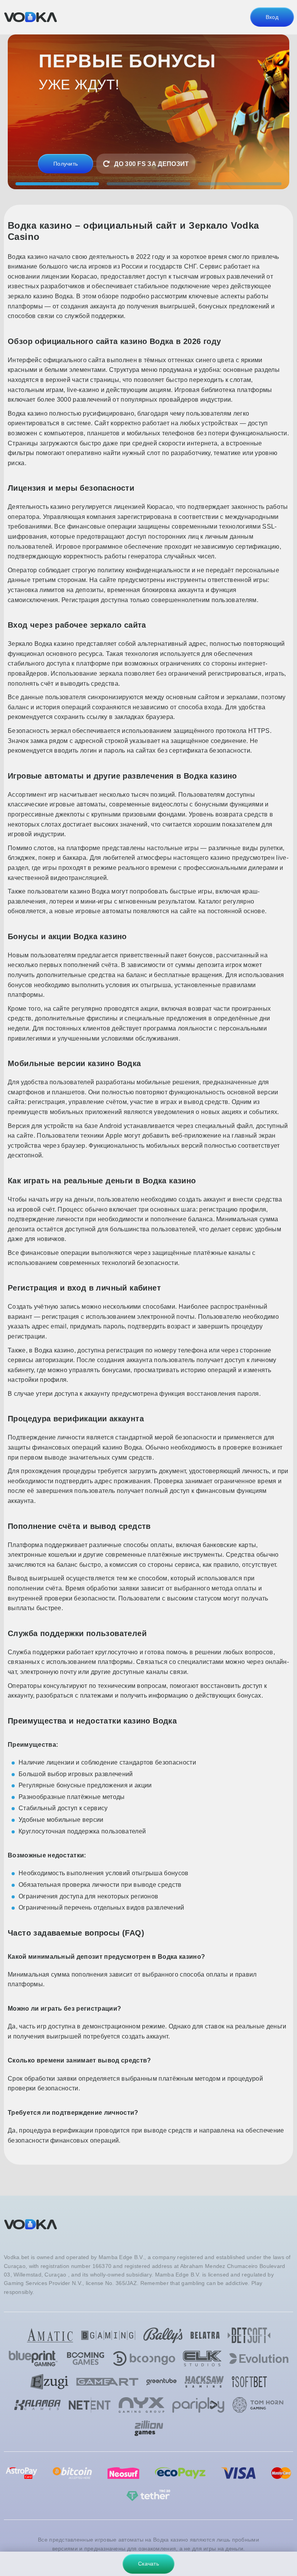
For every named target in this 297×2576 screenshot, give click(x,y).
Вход (272, 17)
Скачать (148, 2564)
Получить (66, 164)
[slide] (57, 184)
